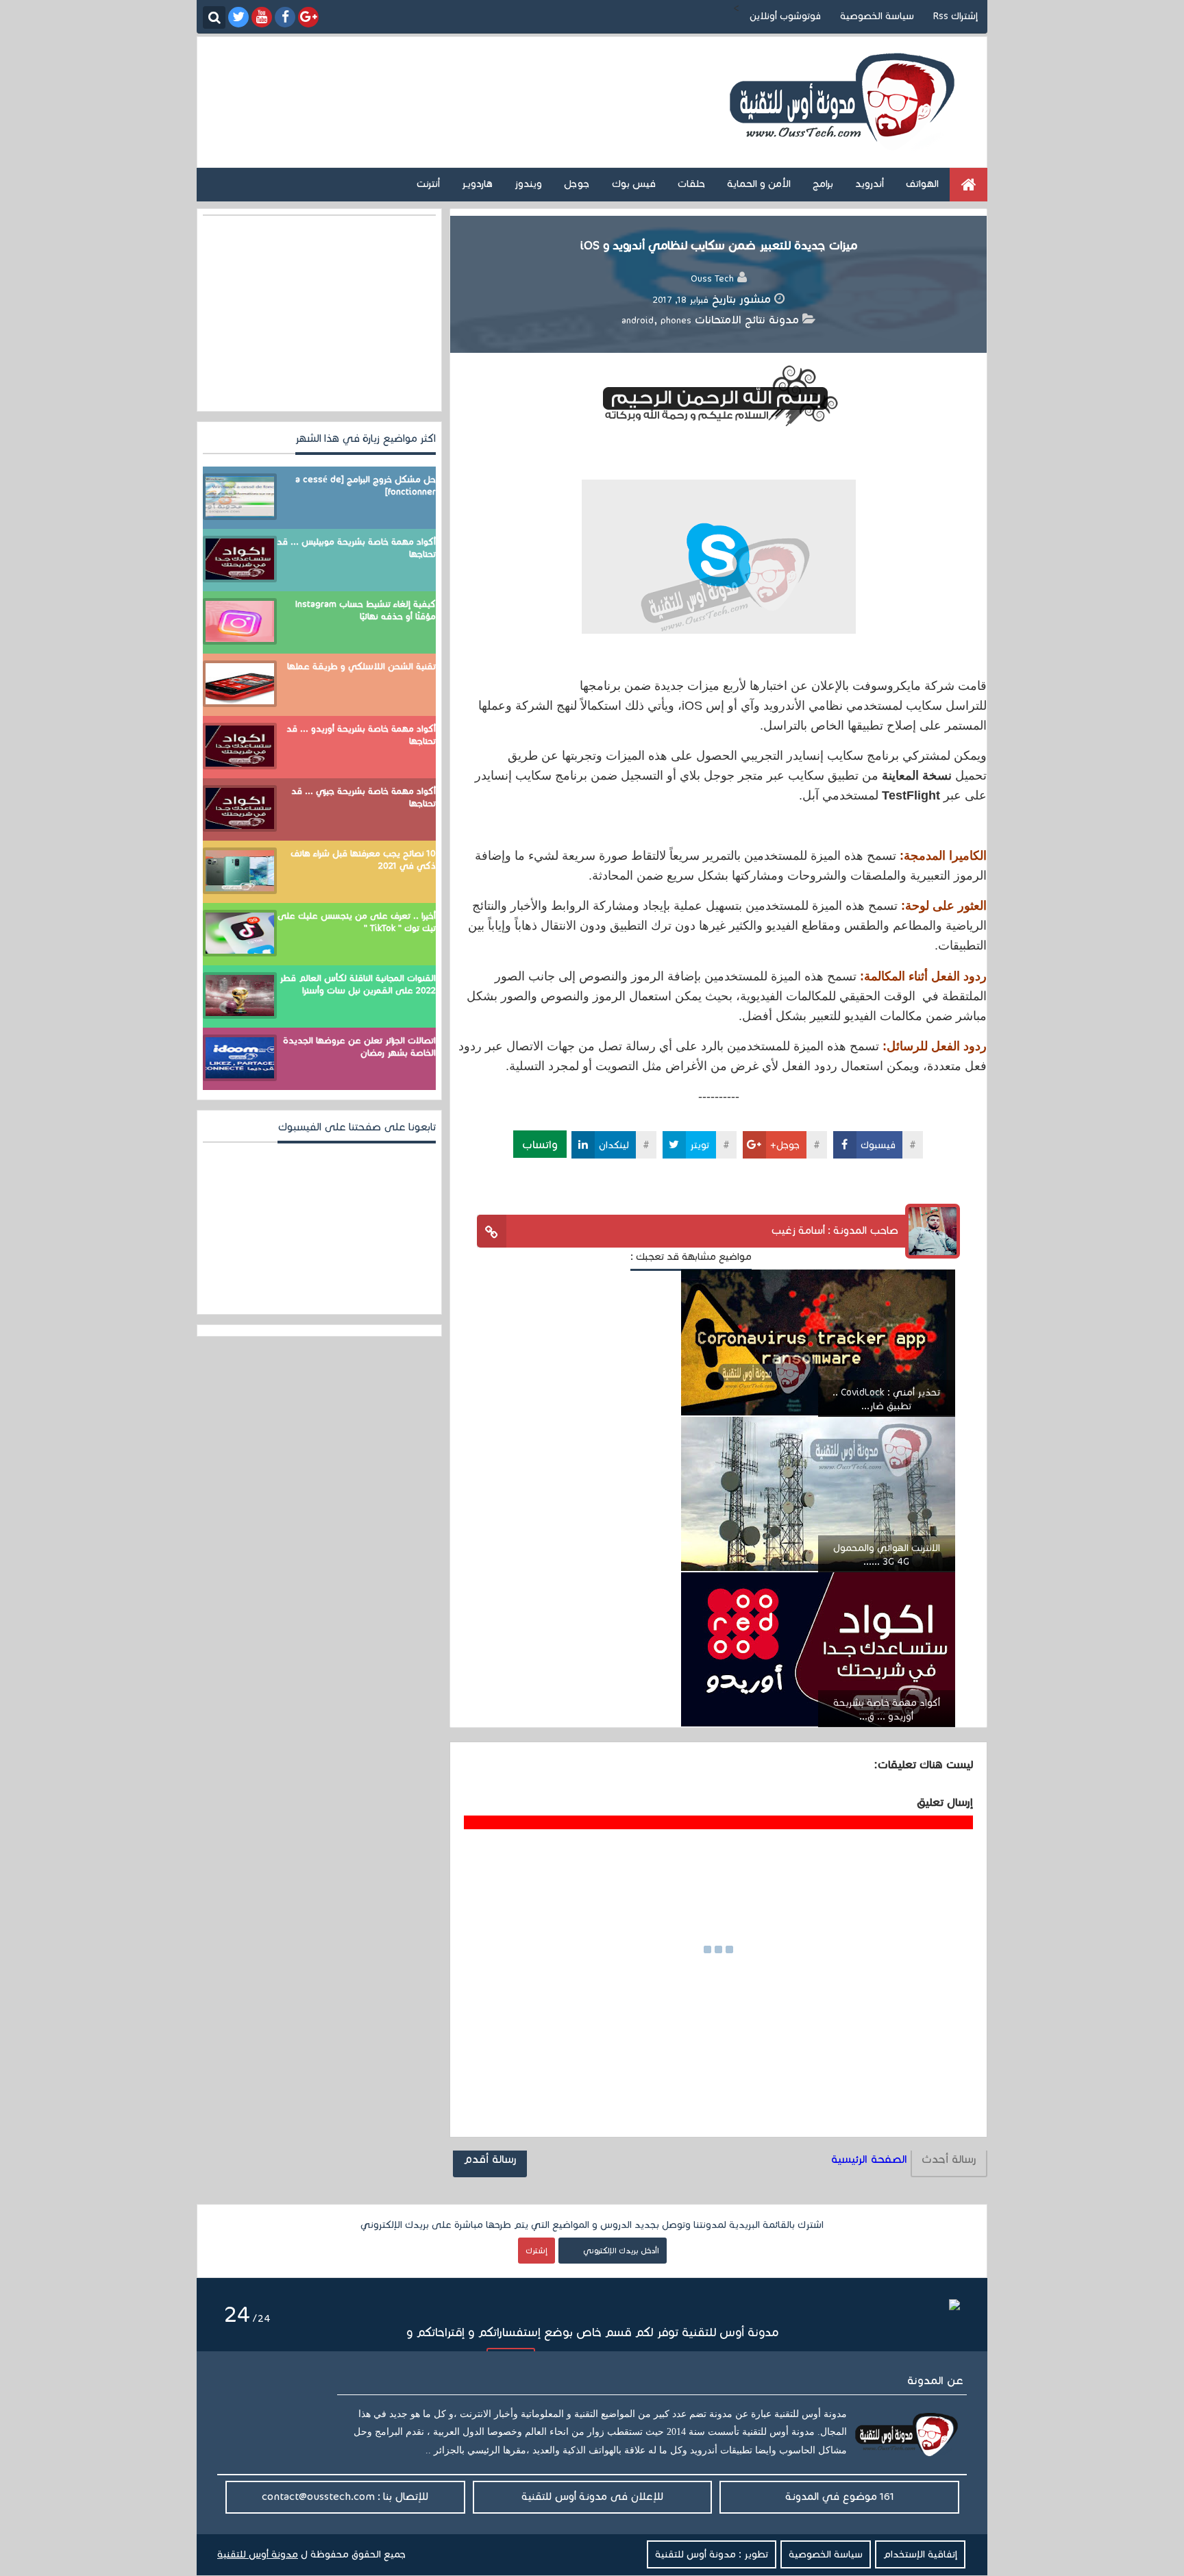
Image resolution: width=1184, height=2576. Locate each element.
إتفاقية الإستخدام (920, 2554)
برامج (823, 184)
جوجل (577, 184)
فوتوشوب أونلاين (785, 16)
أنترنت (428, 184)
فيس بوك (634, 184)
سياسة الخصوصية (877, 16)
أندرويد (870, 184)
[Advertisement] (474, 88)
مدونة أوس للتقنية (258, 2554)
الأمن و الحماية (759, 184)
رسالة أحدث (949, 2159)
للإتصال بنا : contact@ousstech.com (345, 2496)
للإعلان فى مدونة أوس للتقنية (592, 2496)
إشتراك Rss (955, 16)
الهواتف (922, 184)
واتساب (540, 1144)
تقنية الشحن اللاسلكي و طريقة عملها (361, 667)
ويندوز (528, 184)
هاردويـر (477, 184)
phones (676, 321)
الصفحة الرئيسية (869, 2159)
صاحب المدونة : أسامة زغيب (835, 1230)
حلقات (691, 184)
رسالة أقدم (490, 2159)
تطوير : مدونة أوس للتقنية (712, 2554)
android (638, 321)
